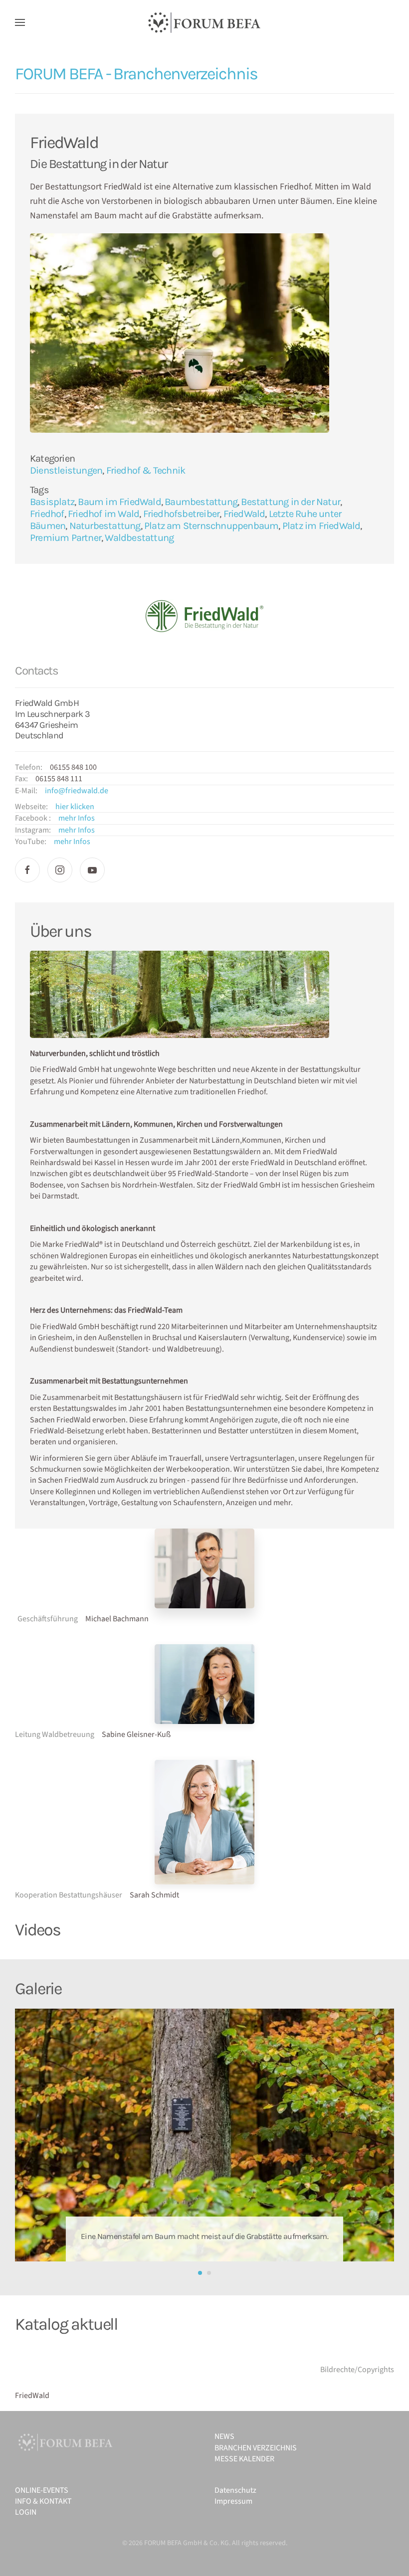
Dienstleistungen (66, 470)
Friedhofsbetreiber (182, 514)
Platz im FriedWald (321, 526)
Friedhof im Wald (103, 514)
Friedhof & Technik (146, 470)
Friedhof (47, 514)
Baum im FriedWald (119, 502)
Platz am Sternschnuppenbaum (211, 526)
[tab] (200, 2273)
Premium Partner (66, 538)
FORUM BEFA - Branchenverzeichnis (136, 74)
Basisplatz (52, 502)
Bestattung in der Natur (291, 502)
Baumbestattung (201, 502)
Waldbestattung (139, 538)
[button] (20, 22)
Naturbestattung (105, 526)
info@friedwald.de (77, 791)
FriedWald (244, 514)
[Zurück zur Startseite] (204, 22)
